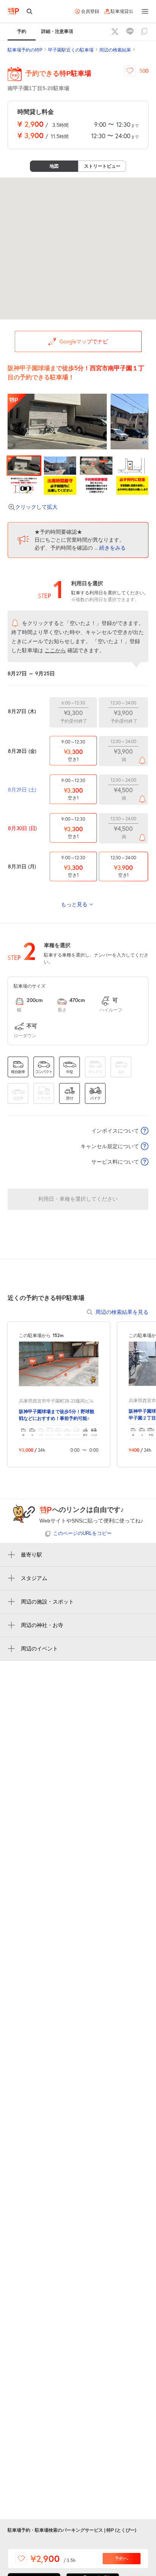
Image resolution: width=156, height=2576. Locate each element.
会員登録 (90, 11)
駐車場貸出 (122, 11)
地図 (54, 166)
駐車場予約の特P (25, 50)
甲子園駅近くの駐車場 (71, 50)
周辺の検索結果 (115, 50)
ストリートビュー (102, 166)
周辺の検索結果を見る (122, 1312)
